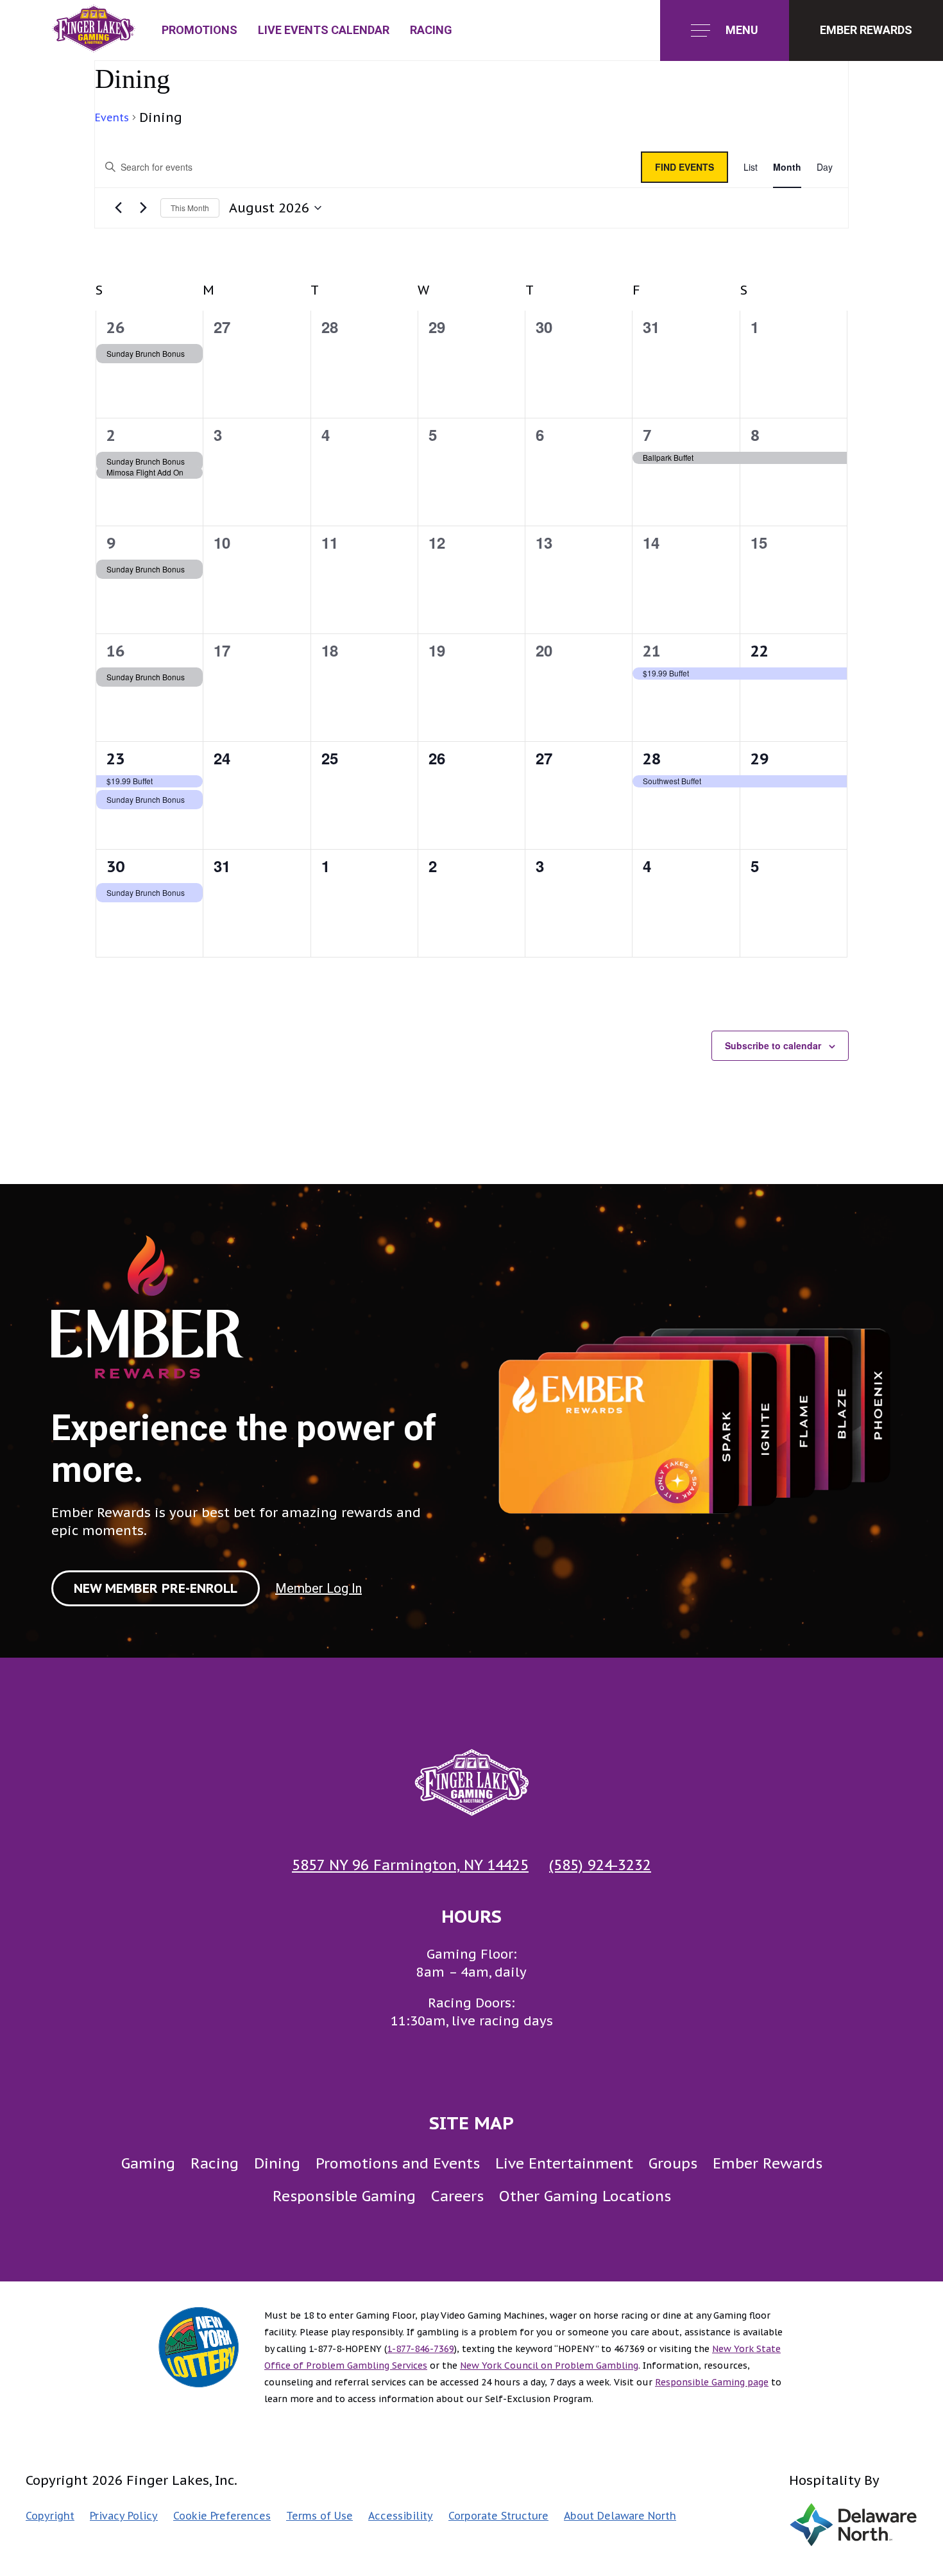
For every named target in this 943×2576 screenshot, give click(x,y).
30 (115, 867)
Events (112, 117)
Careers (457, 2196)
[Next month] (143, 208)
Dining (277, 2163)
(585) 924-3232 (600, 1865)
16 (115, 651)
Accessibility (401, 2516)
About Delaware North (620, 2516)
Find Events (684, 167)
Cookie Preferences (222, 2516)
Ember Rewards (768, 2163)
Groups (673, 2163)
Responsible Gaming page (712, 2382)
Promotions (200, 30)
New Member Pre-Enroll (156, 1588)
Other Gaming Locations (585, 2196)
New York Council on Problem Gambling (549, 2366)
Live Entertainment (564, 2163)
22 (760, 651)
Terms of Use (319, 2516)
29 (760, 759)
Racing (431, 30)
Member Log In (319, 1588)
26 (115, 328)
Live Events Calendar (324, 30)
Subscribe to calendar (773, 1045)
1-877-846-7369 (421, 2349)
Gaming (148, 2163)
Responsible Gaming (344, 2196)
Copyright (50, 2516)
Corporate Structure (498, 2516)
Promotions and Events (398, 2163)
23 (115, 759)
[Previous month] (118, 208)
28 (652, 759)
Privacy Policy (124, 2516)
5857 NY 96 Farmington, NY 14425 (410, 1865)
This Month (190, 208)
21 (652, 651)
